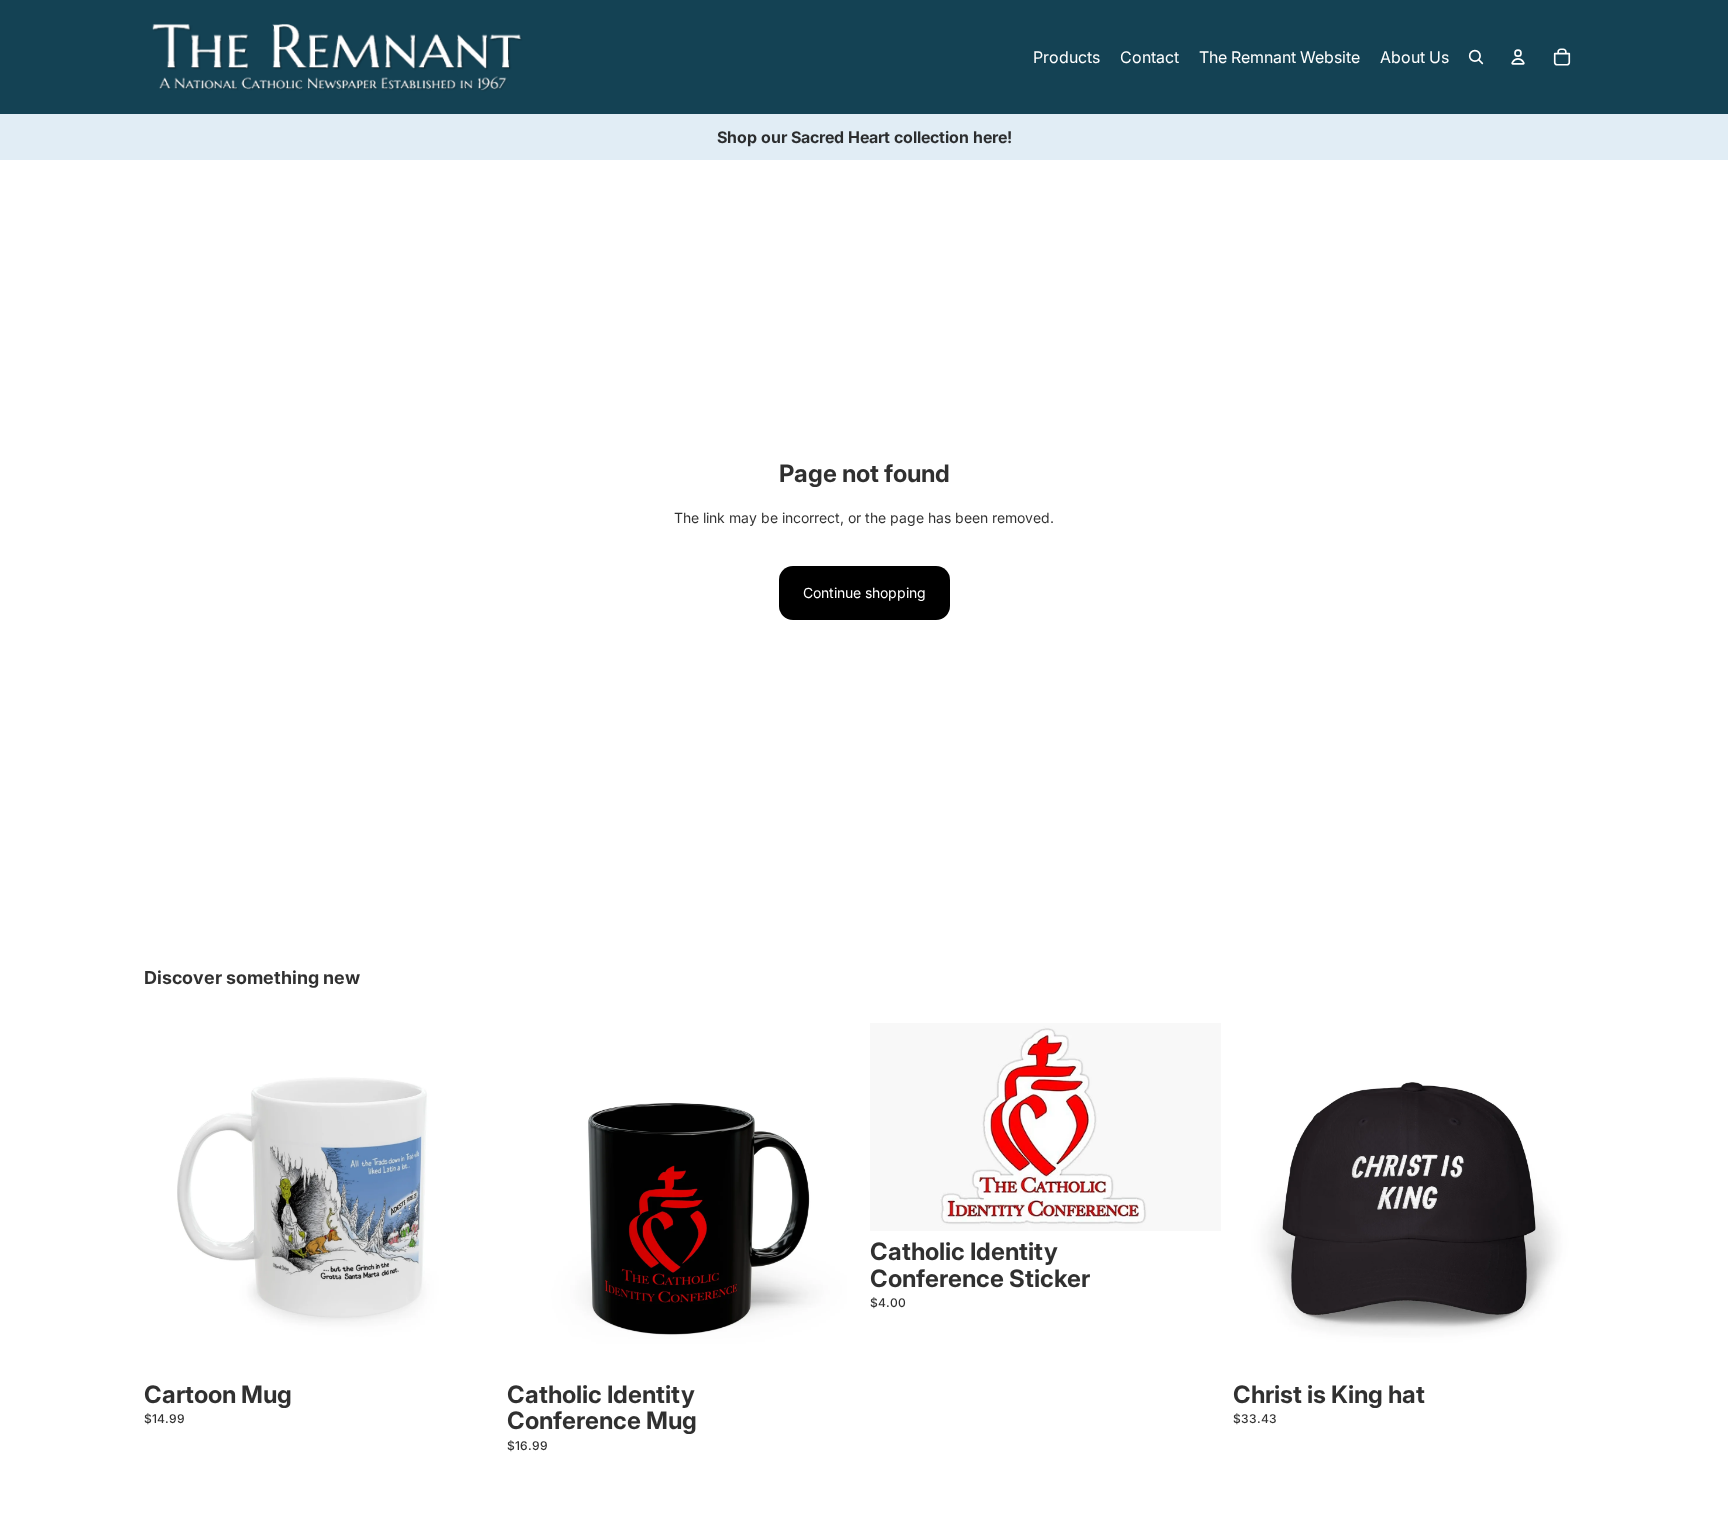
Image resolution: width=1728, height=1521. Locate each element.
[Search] (1476, 57)
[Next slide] (465, 1198)
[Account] (1518, 57)
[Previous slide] (174, 1198)
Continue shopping (864, 592)
